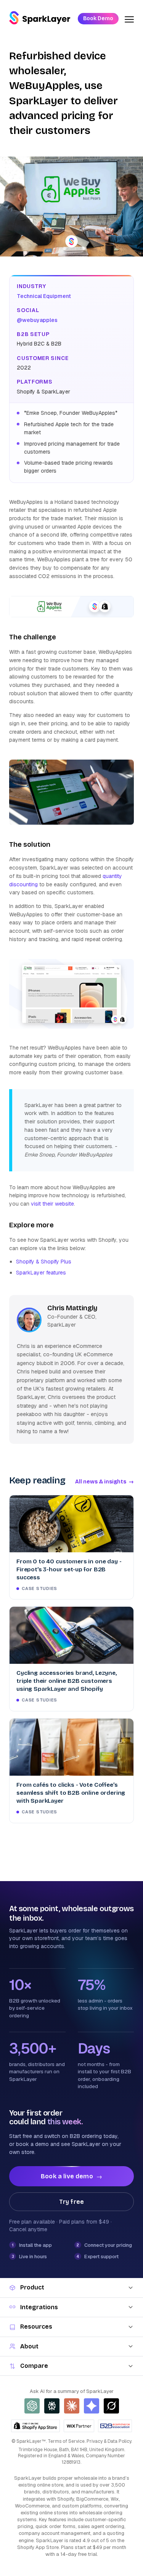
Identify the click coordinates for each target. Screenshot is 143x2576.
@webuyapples (37, 320)
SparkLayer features (41, 1273)
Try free (71, 2202)
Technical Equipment (44, 296)
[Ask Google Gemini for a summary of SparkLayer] (92, 2406)
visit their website (52, 1204)
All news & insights (104, 1482)
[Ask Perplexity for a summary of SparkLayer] (52, 2406)
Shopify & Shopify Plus (44, 1262)
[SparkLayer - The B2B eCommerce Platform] (40, 18)
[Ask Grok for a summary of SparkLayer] (111, 2406)
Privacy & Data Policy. (109, 2441)
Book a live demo (71, 2176)
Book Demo (98, 18)
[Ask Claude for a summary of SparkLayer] (72, 2406)
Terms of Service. (67, 2441)
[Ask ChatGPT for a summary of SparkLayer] (32, 2406)
